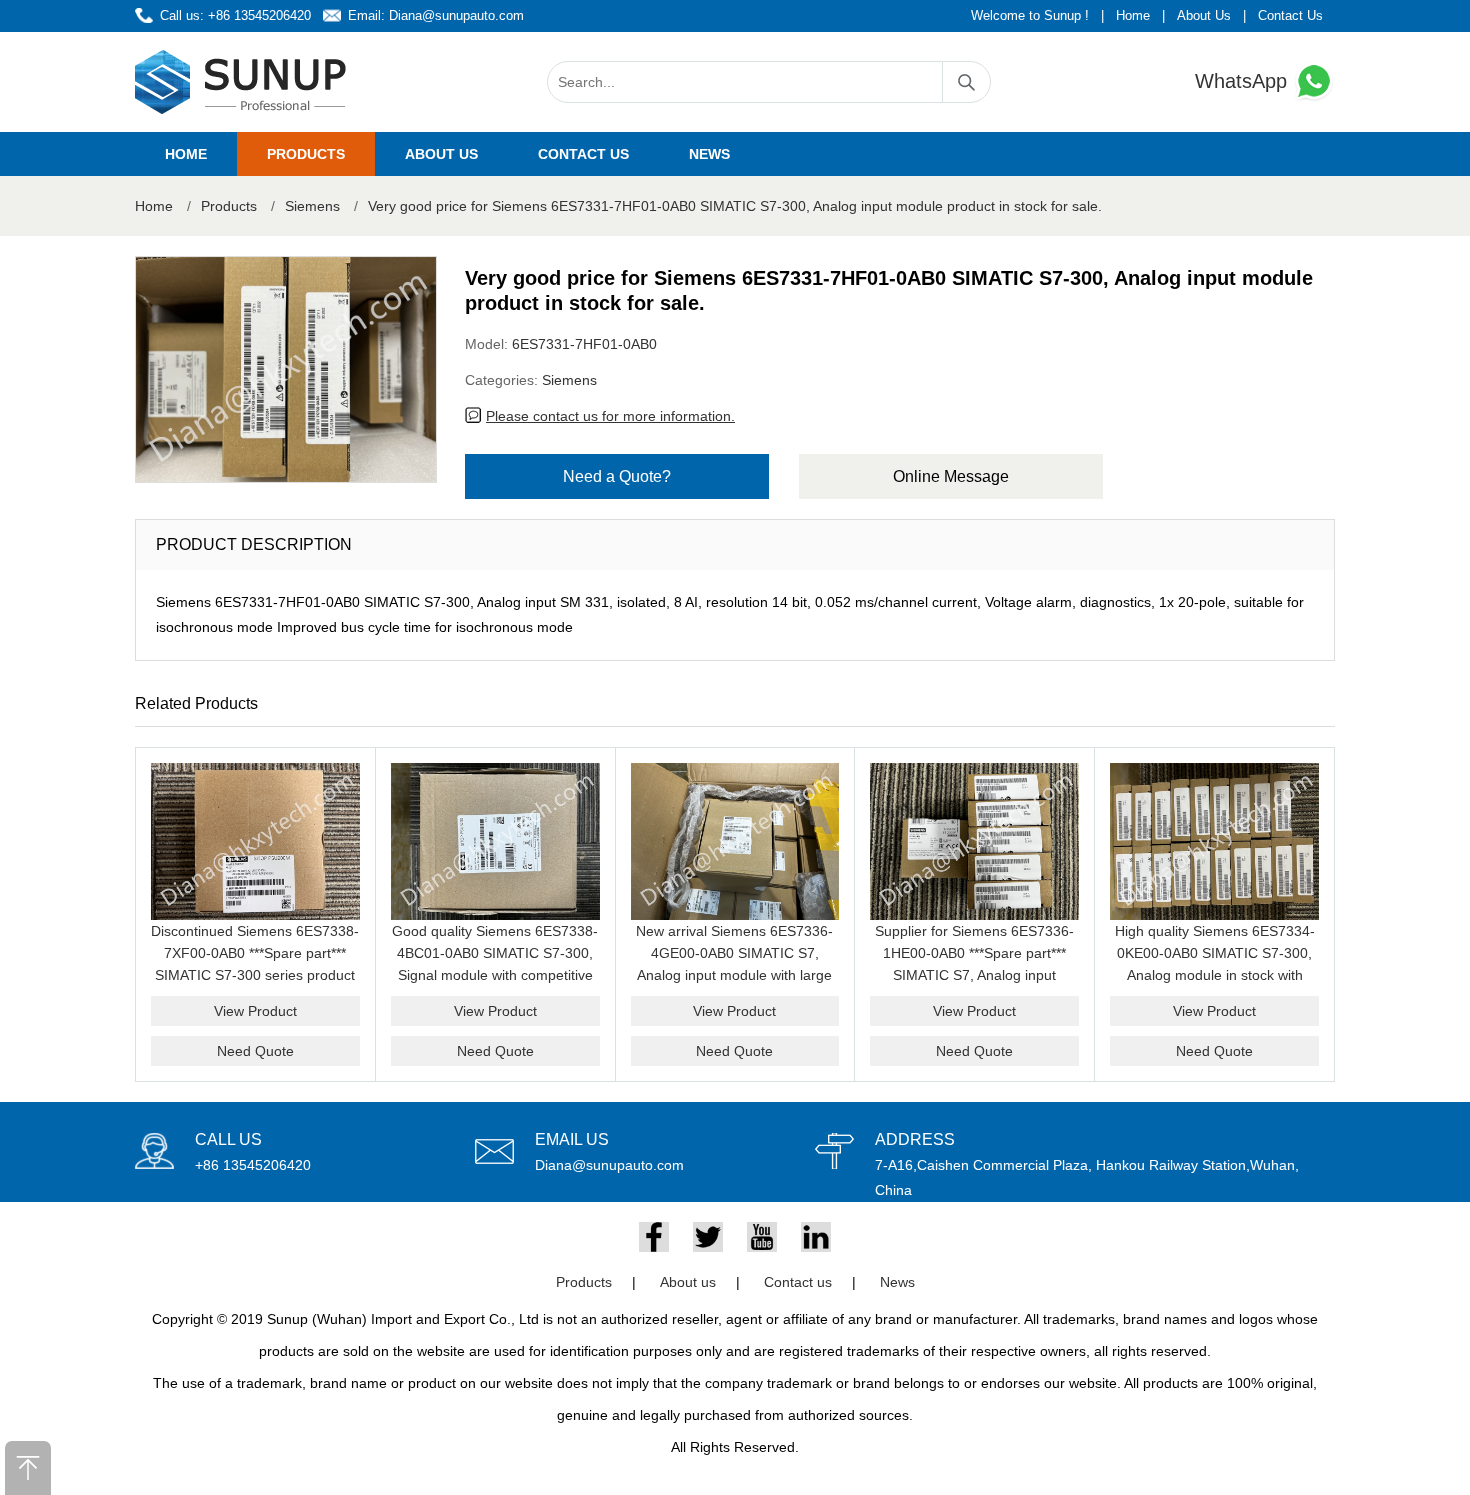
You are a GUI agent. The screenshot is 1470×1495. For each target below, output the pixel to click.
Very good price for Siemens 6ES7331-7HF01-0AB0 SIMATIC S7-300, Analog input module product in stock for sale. (735, 206)
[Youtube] (762, 1237)
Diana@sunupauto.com (456, 15)
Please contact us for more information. (610, 416)
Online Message (951, 476)
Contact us (583, 154)
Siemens (312, 206)
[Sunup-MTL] (241, 82)
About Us (1204, 15)
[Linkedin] (816, 1237)
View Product (255, 1011)
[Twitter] (708, 1237)
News (709, 154)
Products (306, 154)
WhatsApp (1244, 81)
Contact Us (1290, 15)
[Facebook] (654, 1237)
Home (1133, 15)
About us (441, 154)
